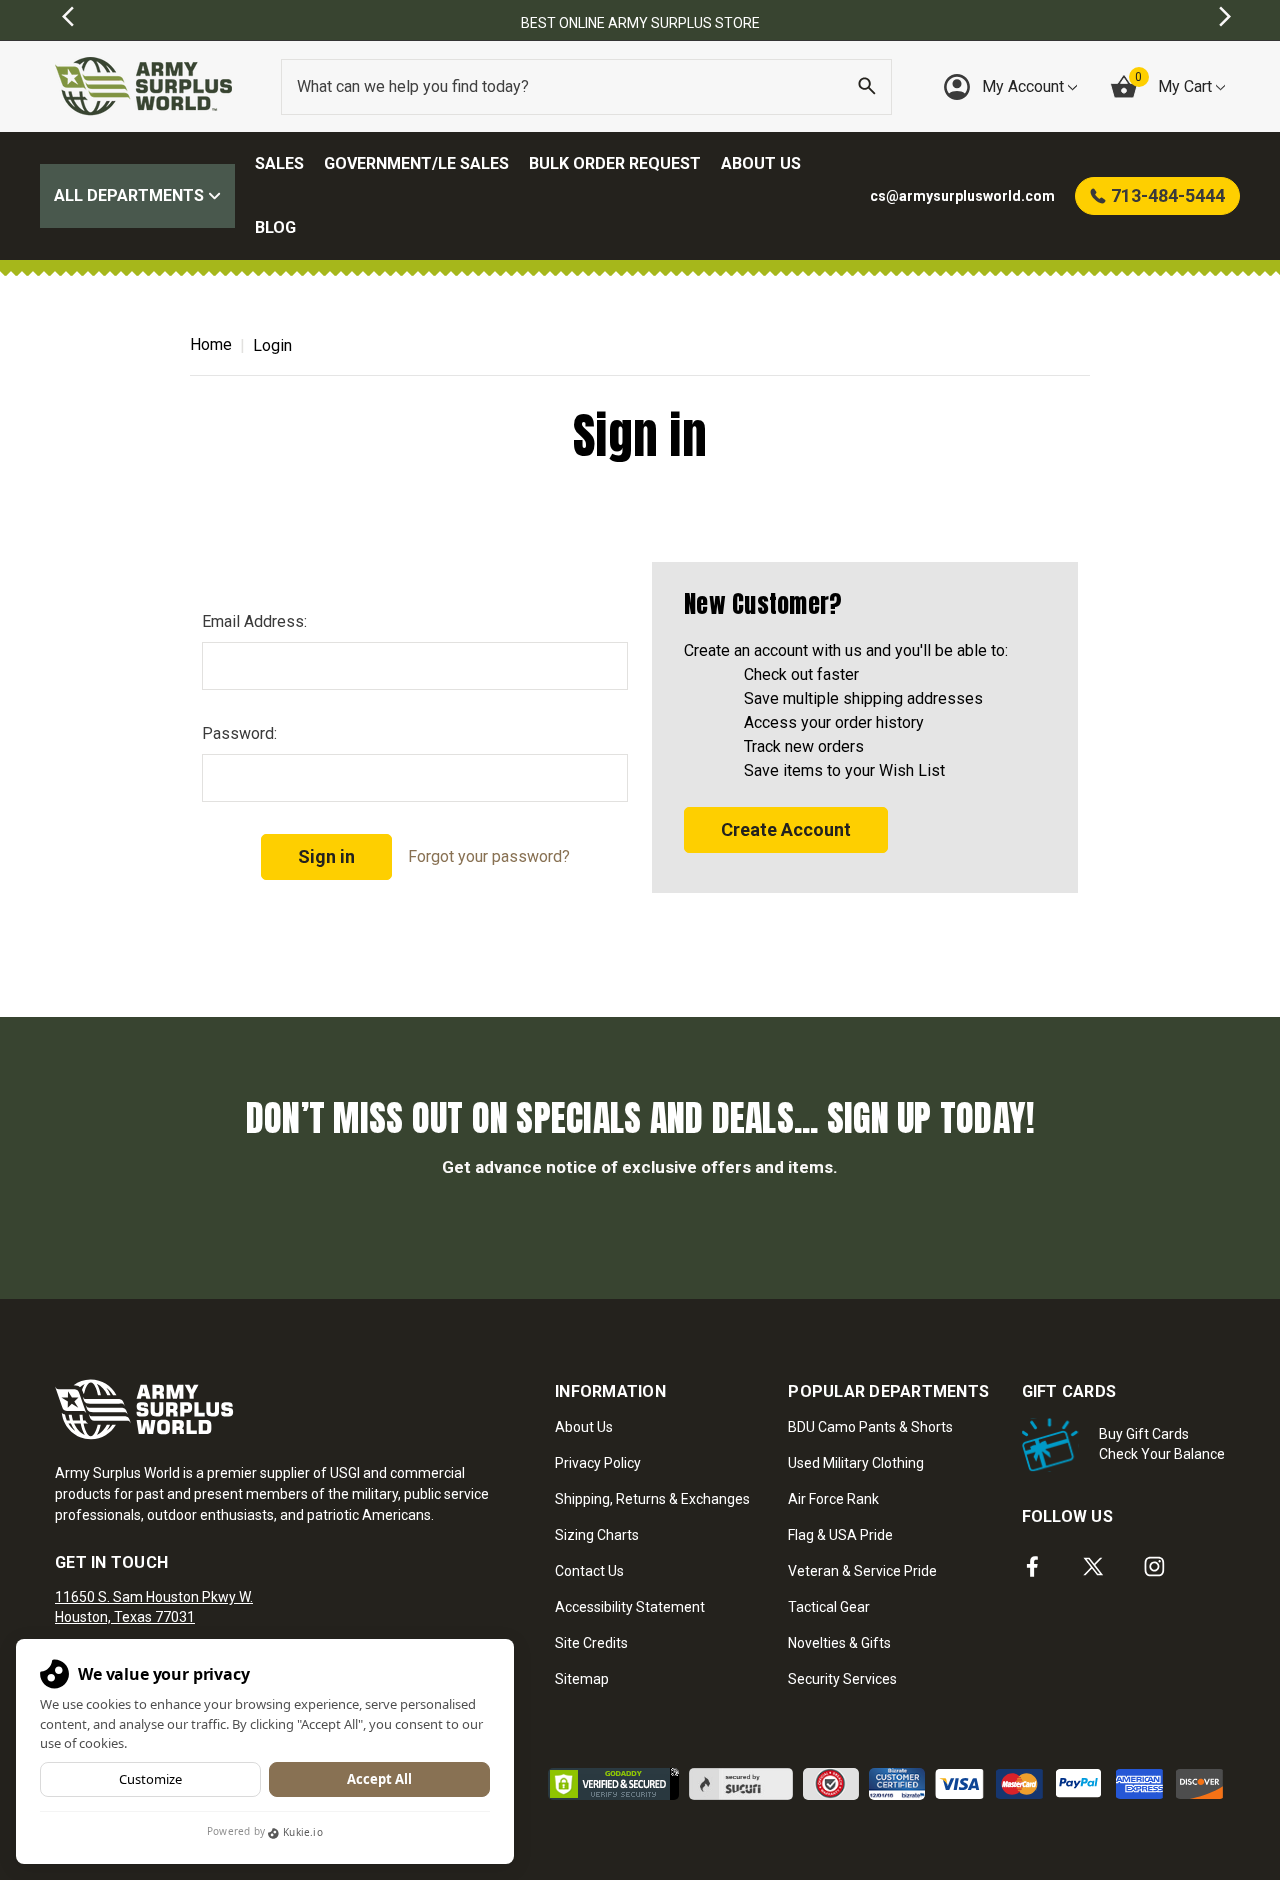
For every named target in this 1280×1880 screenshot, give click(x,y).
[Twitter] (1093, 1566)
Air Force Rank (833, 1499)
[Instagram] (1154, 1566)
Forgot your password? (489, 856)
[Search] (867, 87)
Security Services (842, 1679)
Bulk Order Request (615, 163)
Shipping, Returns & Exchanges (652, 1499)
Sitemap (582, 1679)
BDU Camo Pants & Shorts (870, 1427)
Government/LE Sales (416, 163)
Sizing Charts (597, 1535)
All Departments (131, 195)
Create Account (786, 829)
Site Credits (591, 1643)
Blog (275, 227)
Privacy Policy (598, 1463)
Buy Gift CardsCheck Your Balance (1162, 1444)
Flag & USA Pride (840, 1535)
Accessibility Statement (630, 1607)
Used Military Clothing (856, 1463)
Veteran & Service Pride (862, 1571)
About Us (761, 163)
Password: (239, 733)
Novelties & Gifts (839, 1643)
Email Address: (254, 621)
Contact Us (589, 1571)
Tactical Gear (829, 1607)
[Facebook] (1032, 1566)
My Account (1025, 86)
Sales (279, 163)
